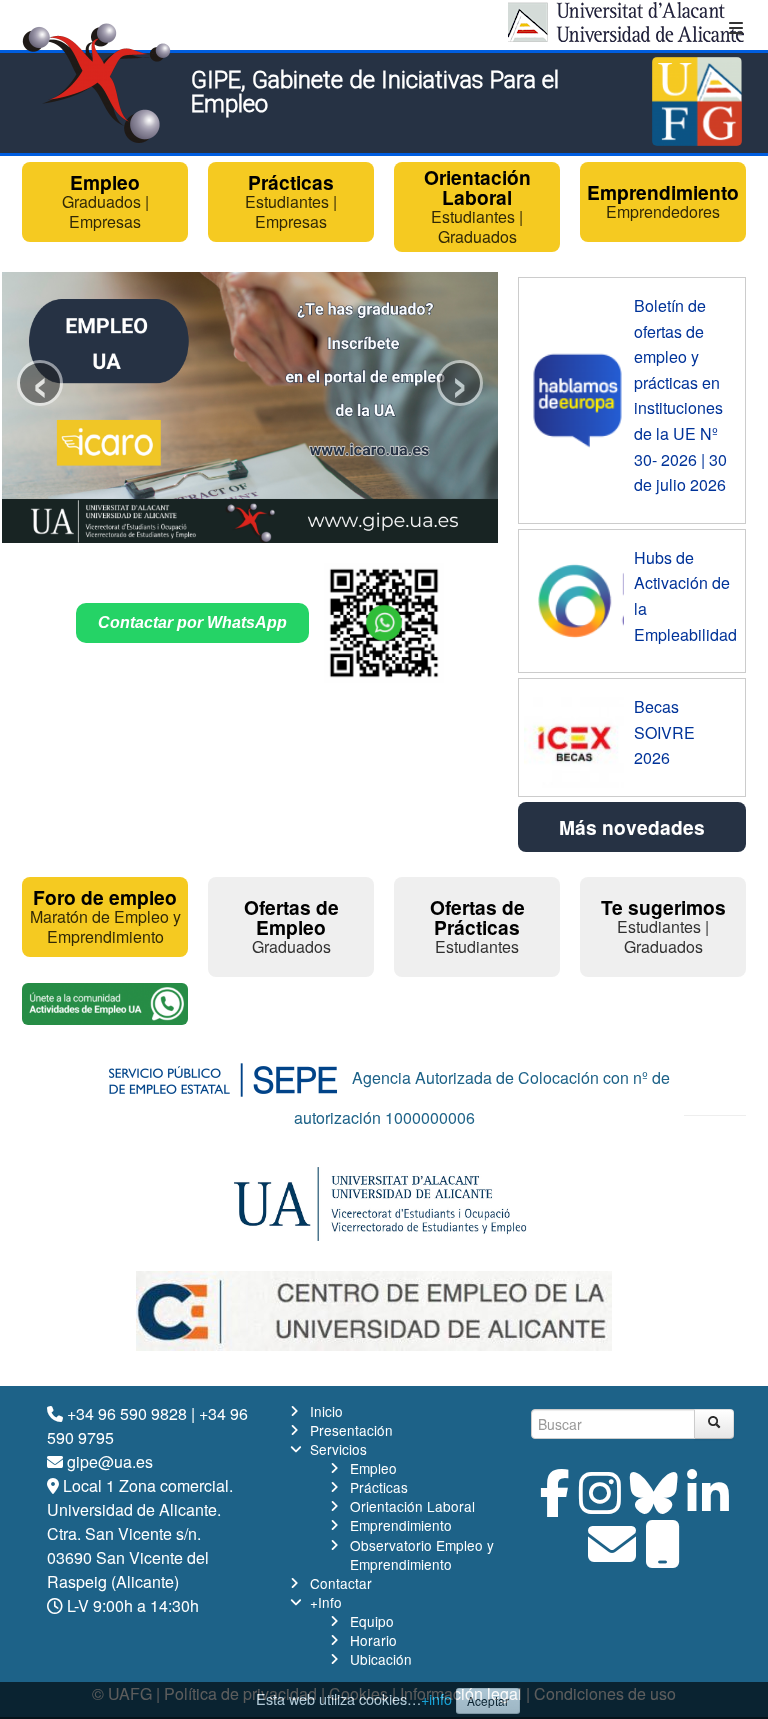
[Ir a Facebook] (555, 1504)
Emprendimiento (401, 1525)
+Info (326, 1602)
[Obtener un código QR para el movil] (663, 1555)
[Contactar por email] (612, 1555)
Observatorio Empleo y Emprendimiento (422, 1554)
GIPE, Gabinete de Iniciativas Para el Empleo (375, 92)
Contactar (341, 1583)
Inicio (326, 1411)
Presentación (351, 1430)
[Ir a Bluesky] (654, 1504)
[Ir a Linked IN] (708, 1504)
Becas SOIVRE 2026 (664, 732)
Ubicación (381, 1659)
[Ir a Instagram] (600, 1504)
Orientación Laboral (412, 1506)
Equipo (372, 1621)
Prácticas (379, 1487)
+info (436, 1698)
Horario (373, 1640)
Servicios (338, 1449)
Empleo (373, 1468)
